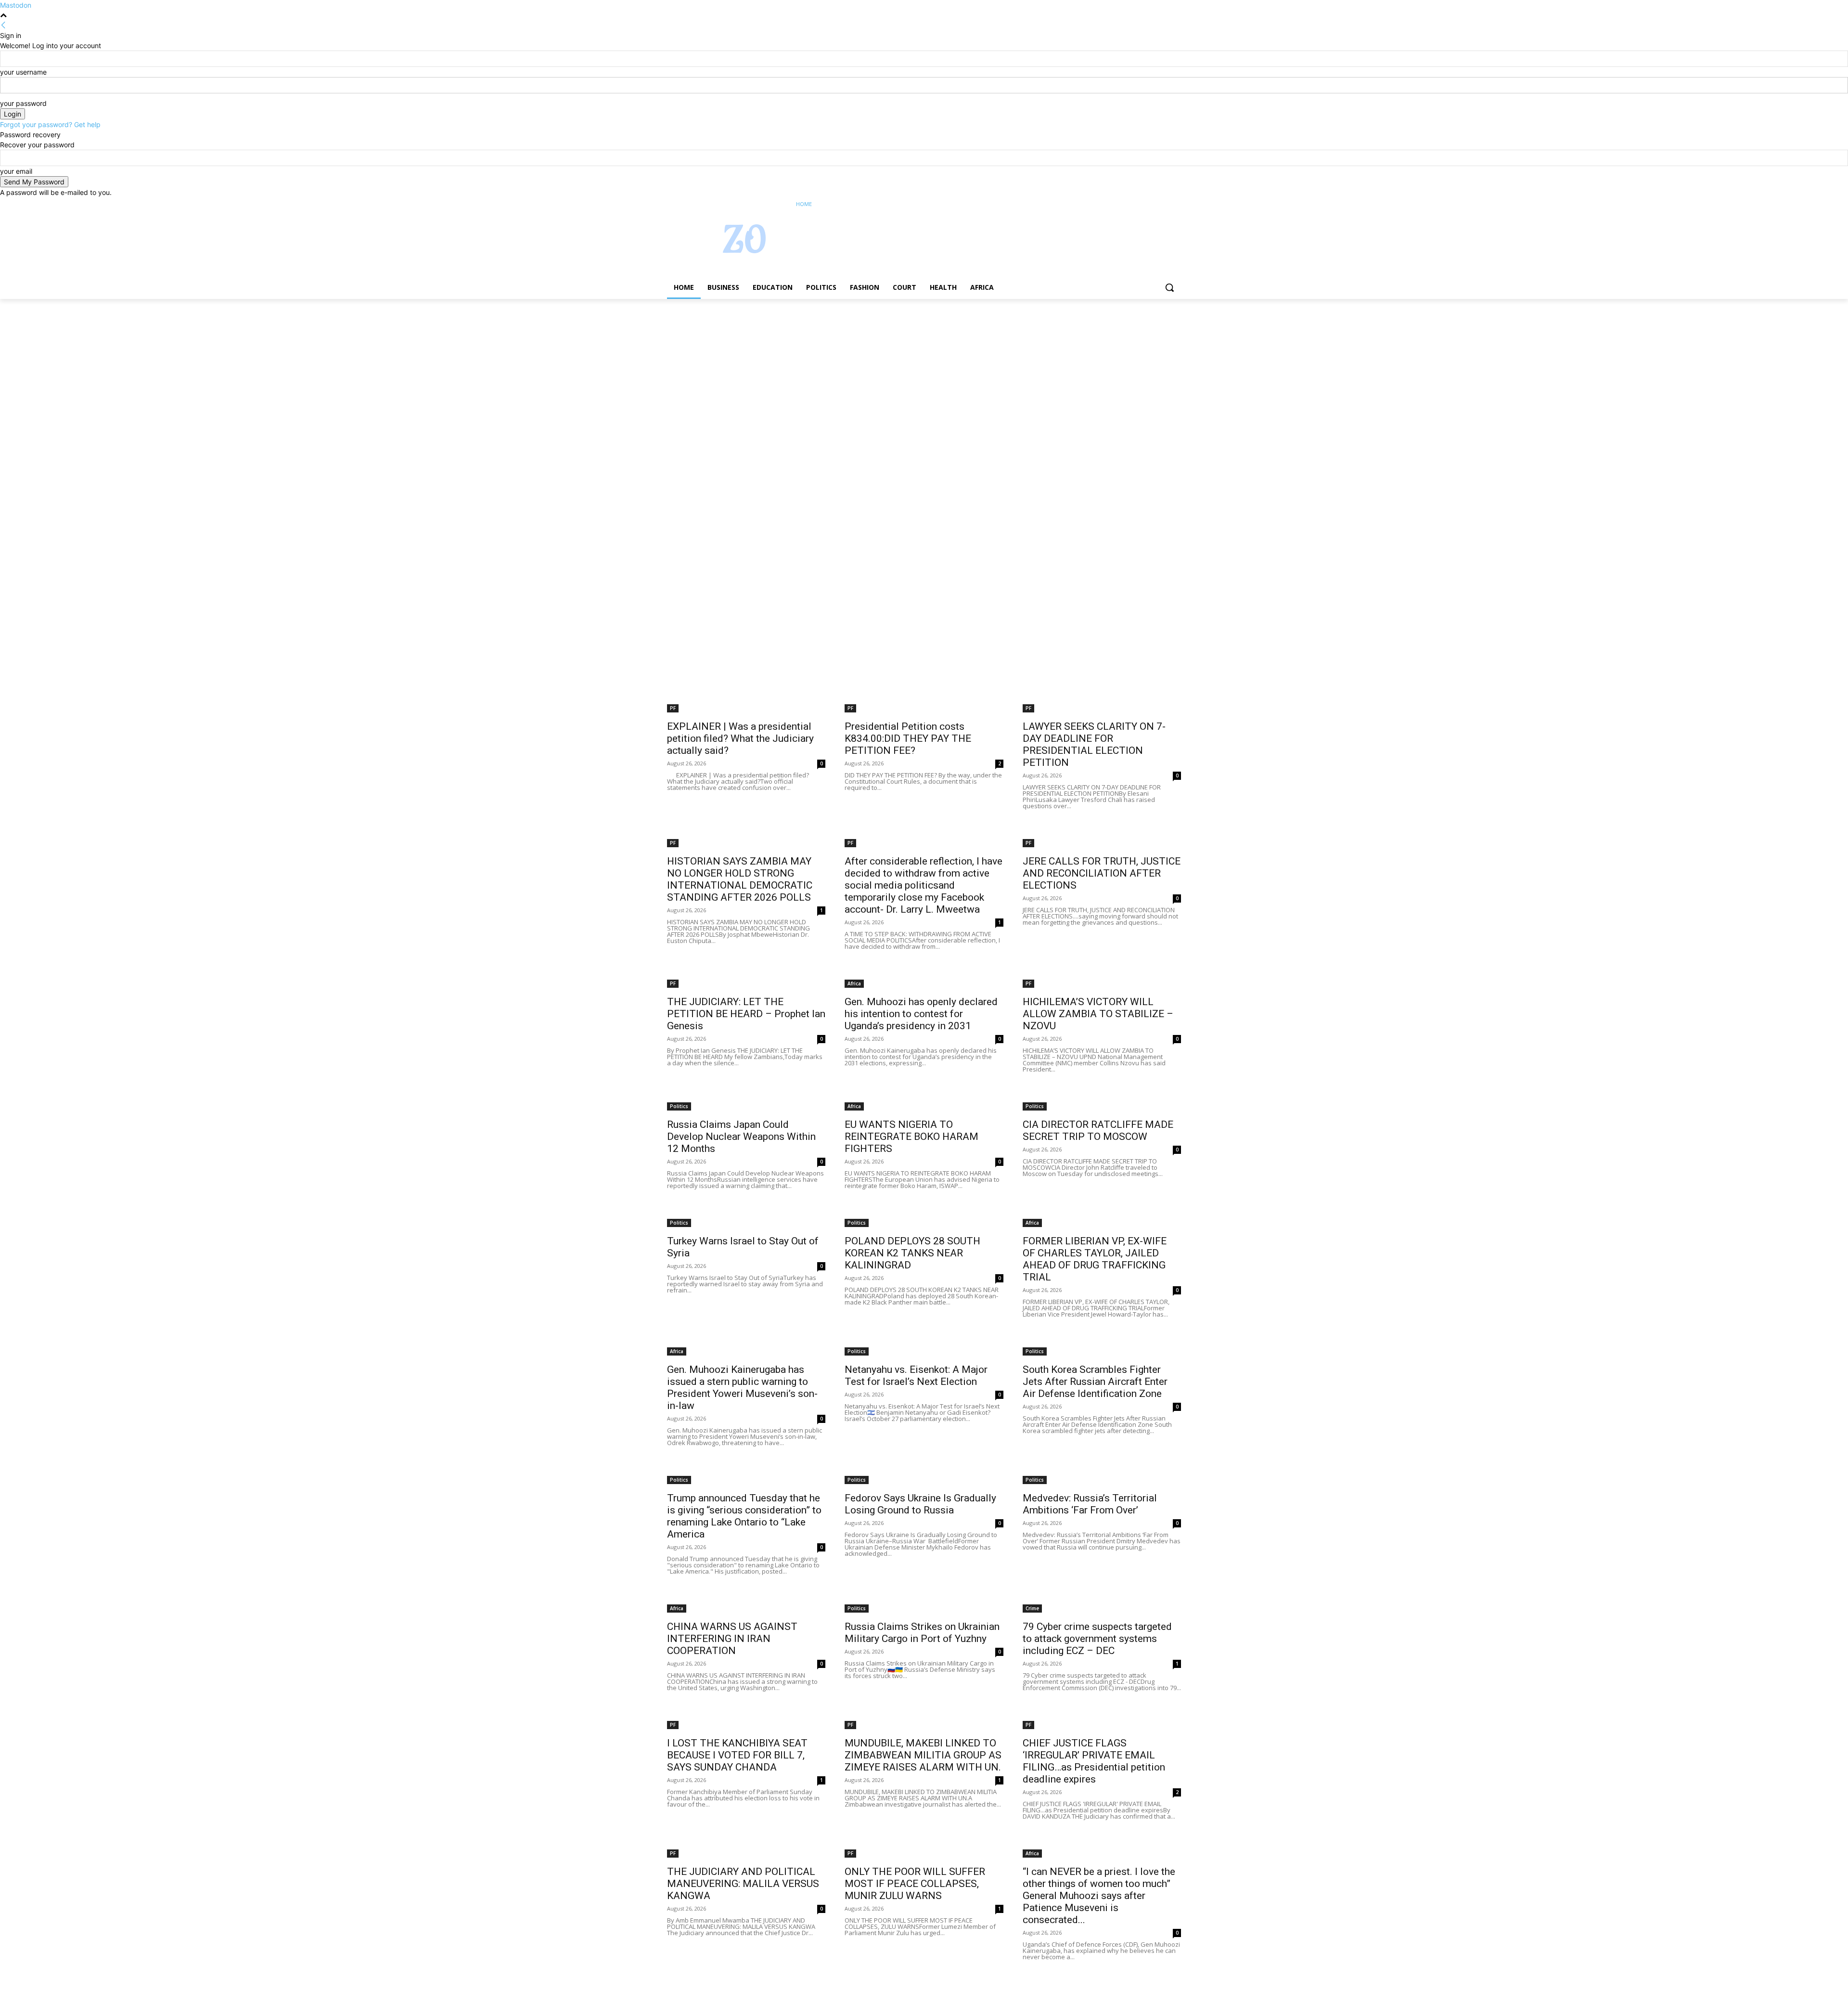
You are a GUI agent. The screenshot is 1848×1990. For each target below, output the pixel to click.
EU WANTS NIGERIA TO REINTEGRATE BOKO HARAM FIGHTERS (911, 1137)
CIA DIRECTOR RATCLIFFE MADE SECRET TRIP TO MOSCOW (1098, 1131)
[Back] (3, 25)
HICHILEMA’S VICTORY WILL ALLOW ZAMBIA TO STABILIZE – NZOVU (1098, 1014)
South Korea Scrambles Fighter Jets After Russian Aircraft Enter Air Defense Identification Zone (1095, 1382)
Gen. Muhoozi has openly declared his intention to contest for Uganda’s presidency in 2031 (921, 1014)
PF (673, 708)
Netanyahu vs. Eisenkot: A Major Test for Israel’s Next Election (916, 1376)
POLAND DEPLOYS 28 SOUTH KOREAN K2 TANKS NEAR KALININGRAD (912, 1253)
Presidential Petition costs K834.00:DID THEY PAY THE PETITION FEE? (908, 738)
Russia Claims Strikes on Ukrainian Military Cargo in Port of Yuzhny (922, 1633)
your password (23, 103)
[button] (1169, 287)
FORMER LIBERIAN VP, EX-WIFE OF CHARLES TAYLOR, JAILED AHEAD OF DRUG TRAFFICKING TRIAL (1095, 1259)
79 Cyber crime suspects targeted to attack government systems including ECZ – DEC (1097, 1639)
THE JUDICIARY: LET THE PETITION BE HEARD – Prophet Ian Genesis (746, 1014)
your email (16, 171)
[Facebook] (1122, 204)
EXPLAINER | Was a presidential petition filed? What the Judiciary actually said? (740, 738)
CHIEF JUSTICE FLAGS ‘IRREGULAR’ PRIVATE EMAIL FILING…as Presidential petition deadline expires (1094, 1761)
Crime (1032, 1608)
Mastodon (16, 5)
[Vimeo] (1162, 204)
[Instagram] (1136, 204)
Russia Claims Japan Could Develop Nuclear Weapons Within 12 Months (741, 1137)
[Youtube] (1175, 204)
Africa (854, 983)
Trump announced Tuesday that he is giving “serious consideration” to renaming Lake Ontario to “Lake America (744, 1516)
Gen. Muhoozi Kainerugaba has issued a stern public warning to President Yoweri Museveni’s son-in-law (742, 1388)
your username (23, 72)
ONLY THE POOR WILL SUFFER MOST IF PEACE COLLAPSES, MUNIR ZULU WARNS (915, 1884)
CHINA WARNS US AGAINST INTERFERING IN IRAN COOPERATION (732, 1639)
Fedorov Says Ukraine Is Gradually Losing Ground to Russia (920, 1504)
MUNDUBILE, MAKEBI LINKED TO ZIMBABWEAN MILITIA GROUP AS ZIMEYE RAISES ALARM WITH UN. (923, 1755)
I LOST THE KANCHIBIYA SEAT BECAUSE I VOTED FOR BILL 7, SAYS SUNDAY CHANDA (737, 1755)
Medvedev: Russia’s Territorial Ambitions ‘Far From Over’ (1090, 1504)
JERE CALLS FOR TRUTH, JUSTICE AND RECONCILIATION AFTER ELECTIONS (1102, 873)
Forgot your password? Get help (50, 124)
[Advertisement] (289, 370)
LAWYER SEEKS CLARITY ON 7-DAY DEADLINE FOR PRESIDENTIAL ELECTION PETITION (1094, 744)
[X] (1149, 204)
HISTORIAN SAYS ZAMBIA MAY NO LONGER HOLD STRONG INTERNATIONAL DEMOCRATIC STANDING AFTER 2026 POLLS (740, 879)
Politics (679, 1106)
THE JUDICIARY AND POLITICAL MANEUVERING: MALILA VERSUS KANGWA (743, 1884)
